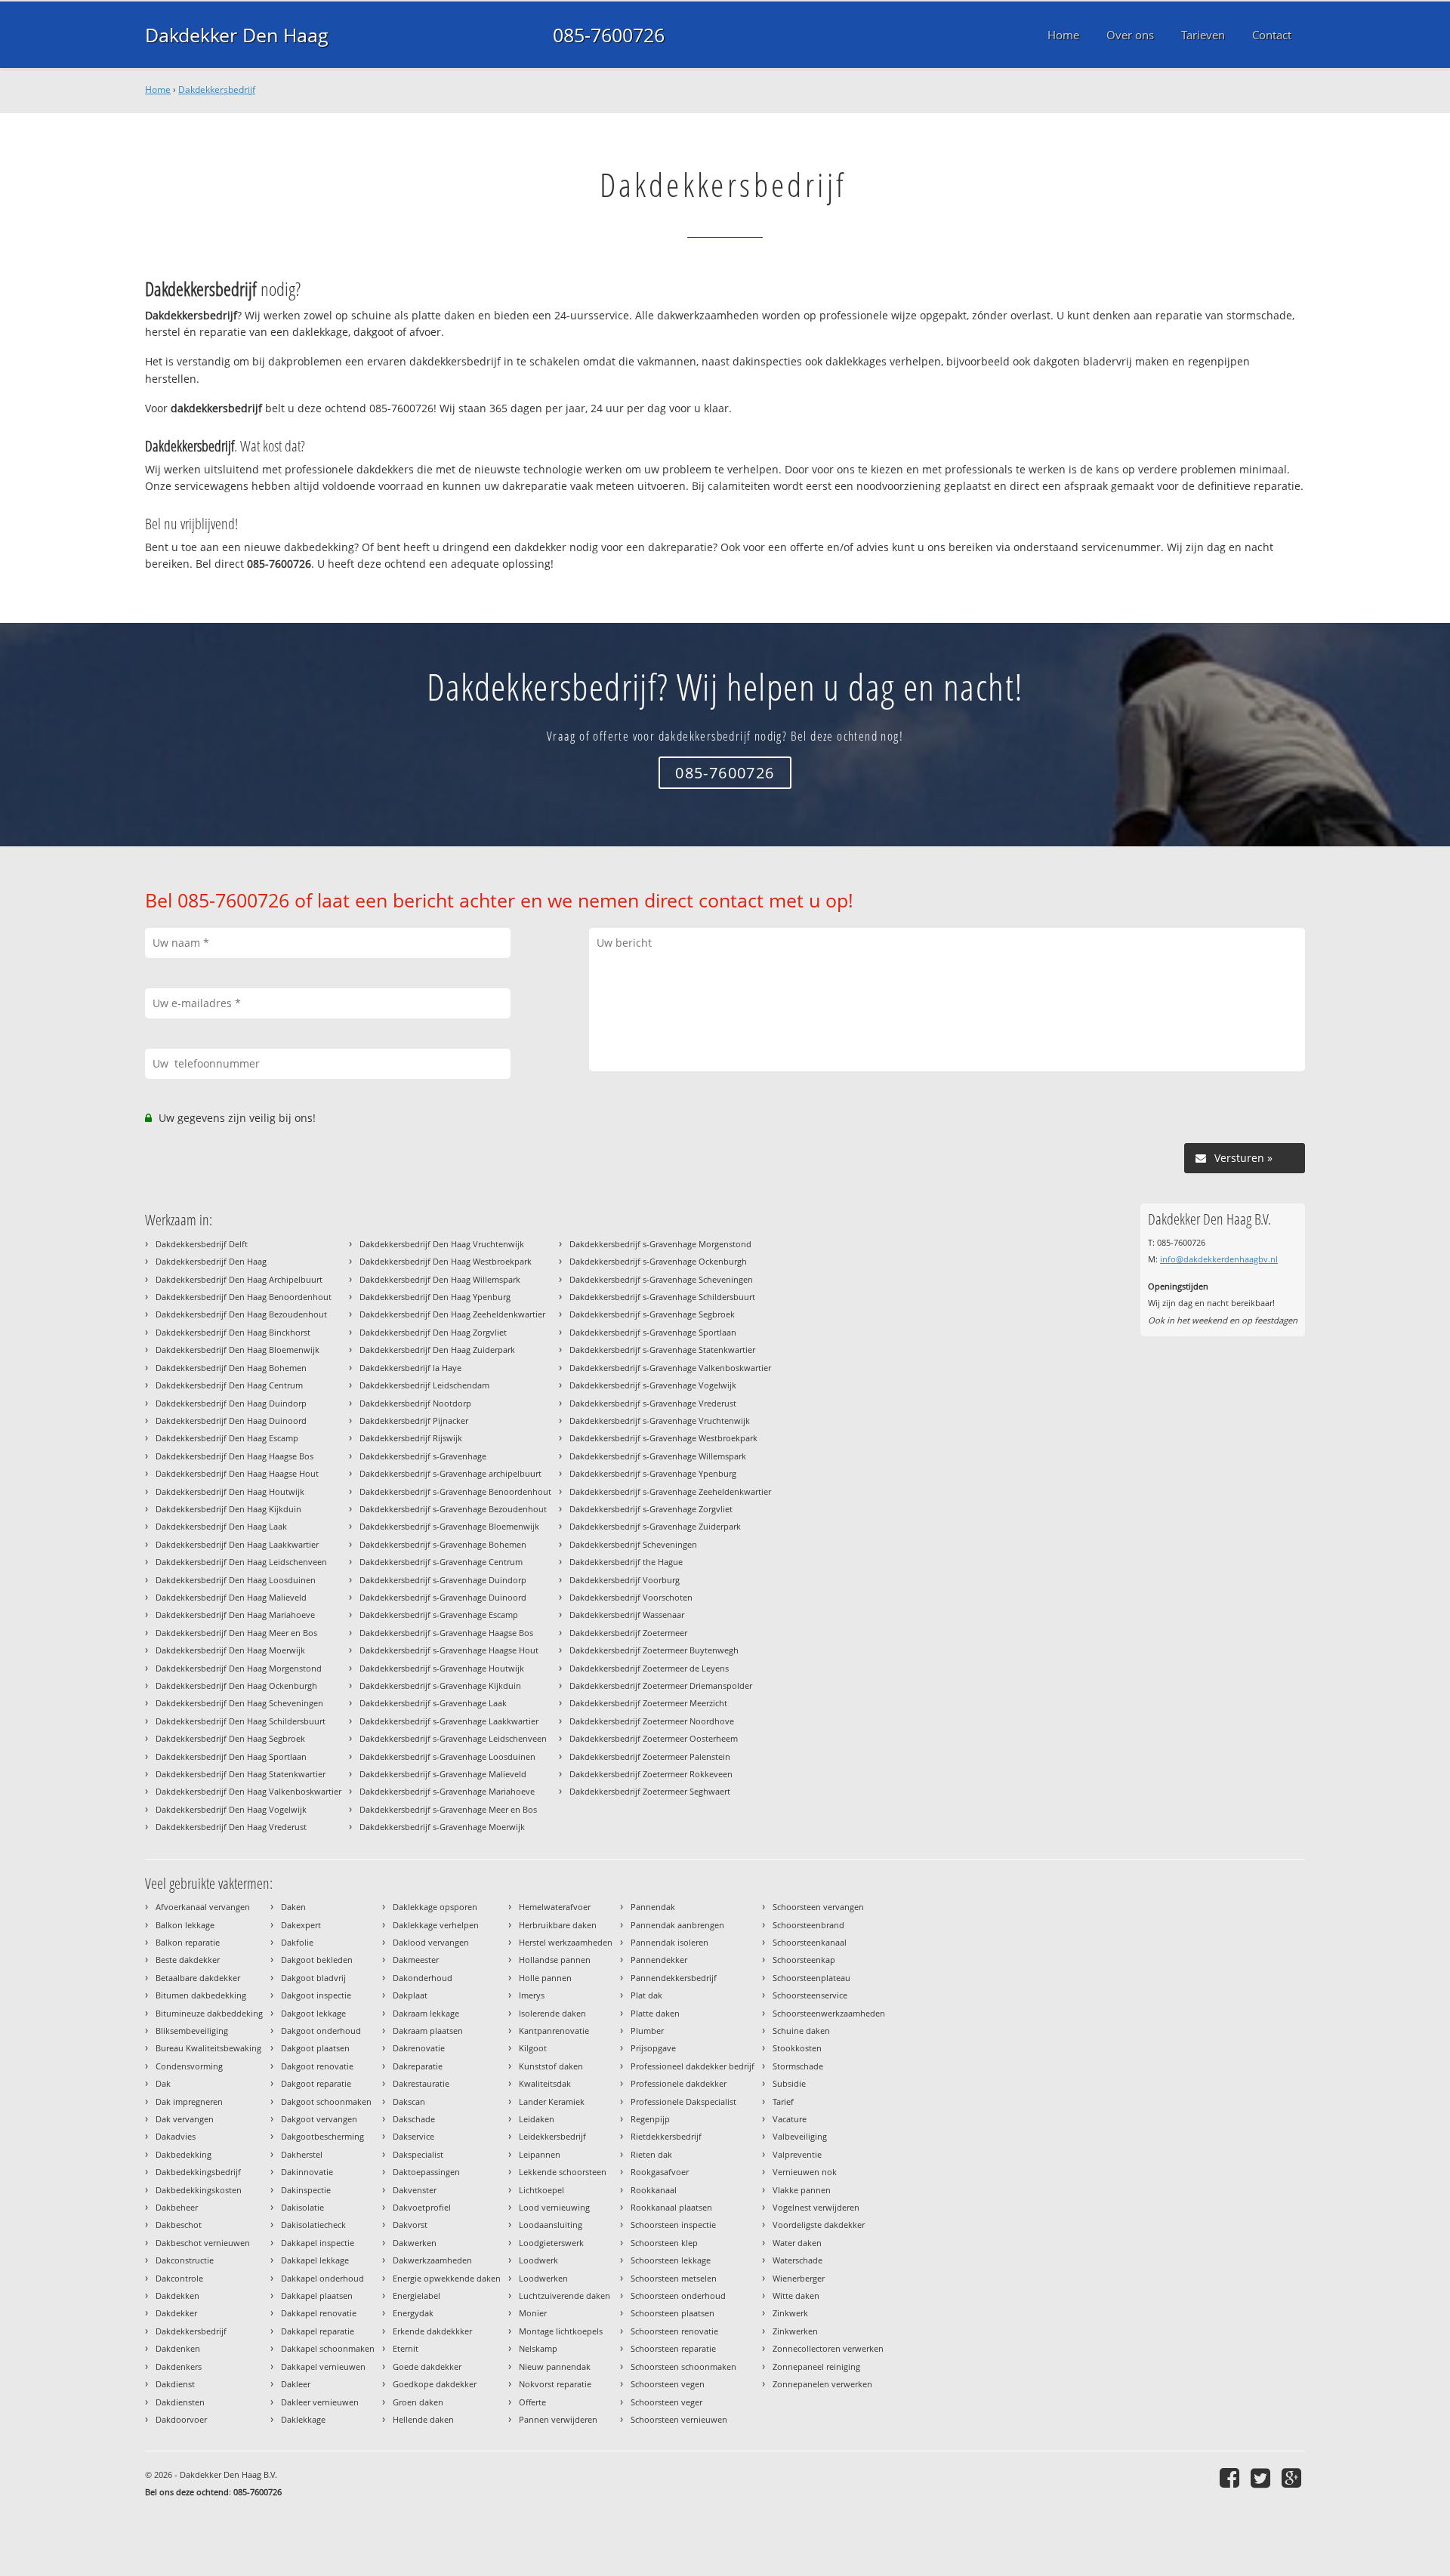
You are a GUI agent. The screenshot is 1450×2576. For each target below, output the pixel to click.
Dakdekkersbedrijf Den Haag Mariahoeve (235, 1615)
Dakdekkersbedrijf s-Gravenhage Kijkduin (440, 1685)
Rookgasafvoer (660, 2172)
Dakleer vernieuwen (320, 2402)
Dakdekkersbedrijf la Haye (410, 1368)
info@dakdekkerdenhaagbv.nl (1219, 1259)
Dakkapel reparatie (318, 2331)
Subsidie (789, 2083)
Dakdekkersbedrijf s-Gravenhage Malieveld (443, 1774)
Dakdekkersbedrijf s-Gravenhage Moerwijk (442, 1827)
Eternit (406, 2348)
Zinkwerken (795, 2331)
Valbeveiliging (800, 2136)
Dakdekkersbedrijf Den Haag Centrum (229, 1385)
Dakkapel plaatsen (317, 2296)
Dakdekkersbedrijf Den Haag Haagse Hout (237, 1473)
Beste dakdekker (188, 1960)
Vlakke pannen (802, 2190)
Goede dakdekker (427, 2366)
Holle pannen (545, 1978)
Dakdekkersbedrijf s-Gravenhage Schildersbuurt (662, 1297)
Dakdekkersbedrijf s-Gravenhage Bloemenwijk (449, 1526)
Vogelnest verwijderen (816, 2207)
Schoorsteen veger (666, 2402)
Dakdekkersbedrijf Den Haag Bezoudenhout (241, 1314)
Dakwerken (415, 2243)
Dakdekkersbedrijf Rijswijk (411, 1438)
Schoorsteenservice (810, 1995)
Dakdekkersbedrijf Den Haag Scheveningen (239, 1703)
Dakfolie (297, 1942)
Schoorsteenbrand (808, 1925)
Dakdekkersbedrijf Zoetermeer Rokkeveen (651, 1774)
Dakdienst (175, 2384)
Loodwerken (543, 2278)
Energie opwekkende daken (447, 2278)
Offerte (532, 2402)
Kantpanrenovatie (554, 2031)
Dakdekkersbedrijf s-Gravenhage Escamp (439, 1615)
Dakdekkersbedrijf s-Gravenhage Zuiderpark (655, 1526)
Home (158, 89)
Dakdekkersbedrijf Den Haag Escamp (227, 1438)
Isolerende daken (552, 2013)
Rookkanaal (654, 2190)
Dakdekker (176, 2313)
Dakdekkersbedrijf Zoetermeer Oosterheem (654, 1738)
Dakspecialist (418, 2154)
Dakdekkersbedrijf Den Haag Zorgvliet (433, 1332)
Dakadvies (176, 2136)
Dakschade (414, 2119)
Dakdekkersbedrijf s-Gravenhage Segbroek (652, 1314)
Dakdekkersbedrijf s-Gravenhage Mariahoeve (447, 1791)
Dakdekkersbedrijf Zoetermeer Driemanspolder (661, 1685)
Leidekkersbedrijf (552, 2136)
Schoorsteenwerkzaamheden (829, 2013)
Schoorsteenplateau (811, 1978)
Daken (293, 1907)
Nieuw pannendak (555, 2366)
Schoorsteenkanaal (810, 1942)
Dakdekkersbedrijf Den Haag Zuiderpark (437, 1350)
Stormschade (798, 2066)
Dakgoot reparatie (316, 2083)
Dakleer (296, 2384)
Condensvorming (189, 2066)
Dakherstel (302, 2154)
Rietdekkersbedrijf (666, 2136)
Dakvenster (415, 2190)
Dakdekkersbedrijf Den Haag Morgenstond (239, 1668)
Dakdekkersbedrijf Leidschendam (424, 1385)
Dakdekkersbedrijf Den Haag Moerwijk (230, 1650)
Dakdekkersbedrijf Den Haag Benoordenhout (244, 1297)
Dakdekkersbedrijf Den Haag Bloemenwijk (238, 1350)
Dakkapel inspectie (318, 2243)
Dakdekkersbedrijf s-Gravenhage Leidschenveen (453, 1738)
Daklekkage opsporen (435, 1907)
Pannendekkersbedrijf (674, 1978)
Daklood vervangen (431, 1942)
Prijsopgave (653, 2048)
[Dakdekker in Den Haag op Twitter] (1262, 2477)
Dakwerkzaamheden (432, 2260)
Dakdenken (178, 2348)
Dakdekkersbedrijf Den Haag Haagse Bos (234, 1456)
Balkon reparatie (188, 1942)
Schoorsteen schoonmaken (683, 2366)
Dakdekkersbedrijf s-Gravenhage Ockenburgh (658, 1261)
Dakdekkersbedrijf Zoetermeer (628, 1633)
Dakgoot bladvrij (313, 1978)
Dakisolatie (302, 2207)
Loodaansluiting (551, 2225)
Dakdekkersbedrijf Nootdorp (415, 1403)
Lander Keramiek (552, 2101)
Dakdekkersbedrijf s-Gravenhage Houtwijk (442, 1668)
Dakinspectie (306, 2190)
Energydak (413, 2313)
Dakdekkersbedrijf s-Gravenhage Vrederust (653, 1403)
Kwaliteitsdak (545, 2083)
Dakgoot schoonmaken (326, 2101)
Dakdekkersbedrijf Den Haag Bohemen (231, 1368)
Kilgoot (533, 2048)
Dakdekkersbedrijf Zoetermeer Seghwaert (650, 1791)
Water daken (797, 2243)
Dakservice (413, 2136)
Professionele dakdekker (679, 2083)
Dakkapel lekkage (315, 2260)
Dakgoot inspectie (316, 1995)
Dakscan (409, 2101)
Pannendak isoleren (669, 1942)
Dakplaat (410, 1995)
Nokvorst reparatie (555, 2384)
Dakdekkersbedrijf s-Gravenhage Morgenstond (660, 1244)
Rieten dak (651, 2154)
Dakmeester (416, 1960)
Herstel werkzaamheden (566, 1942)
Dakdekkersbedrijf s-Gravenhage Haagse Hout (449, 1650)
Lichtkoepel (541, 2190)
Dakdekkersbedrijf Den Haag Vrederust (231, 1827)
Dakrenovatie (419, 2048)
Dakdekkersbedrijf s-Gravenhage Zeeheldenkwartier (670, 1491)
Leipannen (540, 2154)
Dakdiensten (180, 2402)
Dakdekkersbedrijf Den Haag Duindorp (231, 1403)
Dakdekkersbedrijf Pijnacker (414, 1420)
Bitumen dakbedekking (201, 1995)
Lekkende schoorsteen (563, 2172)
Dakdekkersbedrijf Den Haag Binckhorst (233, 1332)
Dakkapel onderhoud (322, 2278)
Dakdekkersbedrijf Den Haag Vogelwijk (231, 1809)
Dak (163, 2083)
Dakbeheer (177, 2207)
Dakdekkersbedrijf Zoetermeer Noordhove (652, 1721)
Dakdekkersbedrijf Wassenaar (627, 1615)
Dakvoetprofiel (422, 2207)
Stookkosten (797, 2048)
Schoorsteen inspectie (673, 2225)
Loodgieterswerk (551, 2243)
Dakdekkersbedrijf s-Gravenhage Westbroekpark (663, 1438)
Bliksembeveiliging (192, 2031)
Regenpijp (650, 2119)
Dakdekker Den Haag (237, 35)
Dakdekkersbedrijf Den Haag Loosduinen (236, 1580)
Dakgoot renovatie (317, 2066)
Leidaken (537, 2119)
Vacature (790, 2119)
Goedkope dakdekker (435, 2384)
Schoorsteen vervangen (818, 1907)
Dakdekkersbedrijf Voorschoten (631, 1597)
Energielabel (416, 2296)
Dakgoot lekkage (313, 2013)
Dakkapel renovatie (319, 2313)
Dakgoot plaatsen (315, 2048)
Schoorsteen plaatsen (673, 2313)
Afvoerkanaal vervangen (203, 1907)
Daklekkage (303, 2419)
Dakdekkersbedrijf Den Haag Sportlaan (231, 1756)
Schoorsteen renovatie (674, 2331)
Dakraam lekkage (426, 2013)
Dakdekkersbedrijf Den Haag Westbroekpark (446, 1261)
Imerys (532, 1995)
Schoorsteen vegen (668, 2384)
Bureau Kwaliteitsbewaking (208, 2048)
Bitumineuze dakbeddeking (209, 2013)
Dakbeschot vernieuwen (203, 2243)
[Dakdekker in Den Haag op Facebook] (1231, 2477)
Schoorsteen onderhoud (678, 2296)
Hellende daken (423, 2419)
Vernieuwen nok (805, 2172)
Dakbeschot (179, 2225)
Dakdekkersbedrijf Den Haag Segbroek (230, 1738)
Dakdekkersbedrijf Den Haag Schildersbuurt (241, 1721)
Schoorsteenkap (804, 1960)
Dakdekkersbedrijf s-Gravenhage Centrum (441, 1562)
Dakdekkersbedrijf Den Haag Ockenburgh (236, 1685)
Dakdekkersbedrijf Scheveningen (633, 1544)
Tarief (783, 2101)
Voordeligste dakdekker (819, 2225)
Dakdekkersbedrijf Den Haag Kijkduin (228, 1509)
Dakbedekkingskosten (199, 2190)
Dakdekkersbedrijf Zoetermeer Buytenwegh (654, 1650)
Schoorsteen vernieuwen (679, 2419)
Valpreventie (797, 2154)
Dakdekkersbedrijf (217, 89)
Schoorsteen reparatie (673, 2348)
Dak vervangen (185, 2119)
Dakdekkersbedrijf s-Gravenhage (423, 1456)
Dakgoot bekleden (317, 1960)
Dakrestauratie (421, 2083)
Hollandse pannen (555, 1960)
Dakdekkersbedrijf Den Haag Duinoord (231, 1420)
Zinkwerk (790, 2313)
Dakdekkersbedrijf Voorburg (625, 1580)
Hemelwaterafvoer (555, 1907)
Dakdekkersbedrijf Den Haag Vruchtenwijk (442, 1244)
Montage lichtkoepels (561, 2331)
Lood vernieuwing (554, 2207)
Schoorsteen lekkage (671, 2260)
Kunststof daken (551, 2066)
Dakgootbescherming (322, 2136)
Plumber (647, 2031)
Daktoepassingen (426, 2172)
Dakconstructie (185, 2260)
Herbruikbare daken (558, 1925)
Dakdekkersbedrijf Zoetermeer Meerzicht (648, 1703)
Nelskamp (538, 2348)
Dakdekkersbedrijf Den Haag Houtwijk (230, 1491)
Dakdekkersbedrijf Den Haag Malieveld (231, 1597)
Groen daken (418, 2402)
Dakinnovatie (307, 2172)
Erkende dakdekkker (432, 2331)
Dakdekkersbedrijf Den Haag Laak (221, 1526)
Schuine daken (801, 2031)
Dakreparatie (418, 2066)
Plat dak (646, 1995)
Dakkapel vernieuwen (323, 2366)
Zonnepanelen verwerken (822, 2384)
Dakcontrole (179, 2278)
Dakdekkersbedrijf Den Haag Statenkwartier (241, 1774)
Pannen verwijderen (558, 2419)
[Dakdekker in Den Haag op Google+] (1293, 2477)
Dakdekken (177, 2296)
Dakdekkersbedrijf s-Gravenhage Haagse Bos (446, 1633)
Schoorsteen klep (664, 2243)
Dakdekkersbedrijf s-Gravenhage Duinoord (443, 1597)
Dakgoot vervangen (319, 2119)
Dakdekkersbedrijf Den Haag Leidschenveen (241, 1562)
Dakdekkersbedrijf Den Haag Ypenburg (435, 1297)
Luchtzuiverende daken (565, 2296)
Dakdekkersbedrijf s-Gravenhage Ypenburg (653, 1473)
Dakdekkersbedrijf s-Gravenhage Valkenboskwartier (670, 1368)
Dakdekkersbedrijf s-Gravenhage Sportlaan (653, 1332)
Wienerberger (799, 2278)
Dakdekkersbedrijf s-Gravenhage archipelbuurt (450, 1473)
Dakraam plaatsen (428, 2031)
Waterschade (797, 2260)
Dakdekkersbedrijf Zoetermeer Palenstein (650, 1756)
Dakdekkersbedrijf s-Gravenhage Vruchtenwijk (660, 1420)
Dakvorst (410, 2225)
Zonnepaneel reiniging (816, 2366)
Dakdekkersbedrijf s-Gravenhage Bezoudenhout (453, 1509)
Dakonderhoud (423, 1978)
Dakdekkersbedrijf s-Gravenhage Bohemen (443, 1544)
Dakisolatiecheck (313, 2225)
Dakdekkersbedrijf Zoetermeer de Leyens (649, 1668)
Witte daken (796, 2296)
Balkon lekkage (185, 1925)
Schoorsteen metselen (674, 2278)
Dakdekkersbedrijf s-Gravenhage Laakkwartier (449, 1721)
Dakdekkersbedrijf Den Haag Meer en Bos (236, 1633)
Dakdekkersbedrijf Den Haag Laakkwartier (237, 1544)
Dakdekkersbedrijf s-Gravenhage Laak (433, 1703)
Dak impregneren (189, 2101)
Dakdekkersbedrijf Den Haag (211, 1261)
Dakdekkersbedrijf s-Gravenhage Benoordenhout (455, 1491)
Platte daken (655, 2013)
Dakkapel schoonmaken (328, 2348)
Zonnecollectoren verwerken (828, 2348)
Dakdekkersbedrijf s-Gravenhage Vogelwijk (653, 1385)
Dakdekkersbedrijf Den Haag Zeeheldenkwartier (452, 1314)
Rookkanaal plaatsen (671, 2207)
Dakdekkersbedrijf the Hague (626, 1562)
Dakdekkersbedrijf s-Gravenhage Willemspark (658, 1456)
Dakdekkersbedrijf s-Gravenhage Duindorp (443, 1580)
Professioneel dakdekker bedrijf (693, 2066)
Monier (533, 2313)
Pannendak (653, 1907)
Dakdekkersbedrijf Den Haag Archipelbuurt (239, 1279)
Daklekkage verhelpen (436, 1925)
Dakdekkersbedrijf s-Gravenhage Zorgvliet (651, 1509)
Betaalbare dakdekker (198, 1978)
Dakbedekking (184, 2154)
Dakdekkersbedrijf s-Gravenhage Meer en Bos (448, 1809)
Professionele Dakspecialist (683, 2101)
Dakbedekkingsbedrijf (198, 2172)
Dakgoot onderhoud (321, 2031)
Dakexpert (301, 1925)
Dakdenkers (179, 2366)
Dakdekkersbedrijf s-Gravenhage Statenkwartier (662, 1350)
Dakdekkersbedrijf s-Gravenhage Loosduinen (447, 1756)
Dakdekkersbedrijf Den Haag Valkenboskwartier (248, 1791)
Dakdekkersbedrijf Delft (202, 1244)
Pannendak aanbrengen (677, 1925)
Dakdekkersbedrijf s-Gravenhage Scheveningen (661, 1279)
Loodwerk (538, 2260)
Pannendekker (659, 1960)
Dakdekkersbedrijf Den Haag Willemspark (440, 1279)
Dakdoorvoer (181, 2419)
